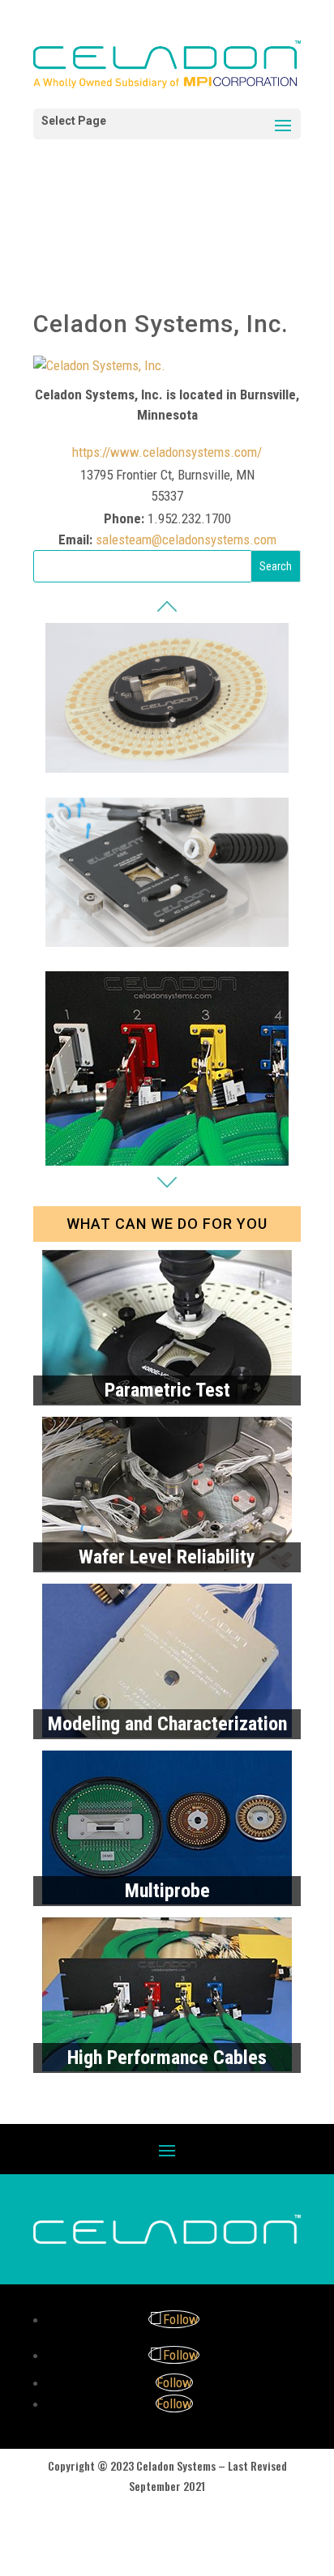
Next (167, 1182)
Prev (167, 606)
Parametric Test (167, 1390)
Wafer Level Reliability (167, 1557)
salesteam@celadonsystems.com (186, 540)
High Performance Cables (167, 2058)
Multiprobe (167, 1891)
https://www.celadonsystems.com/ (167, 452)
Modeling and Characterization (167, 1724)
